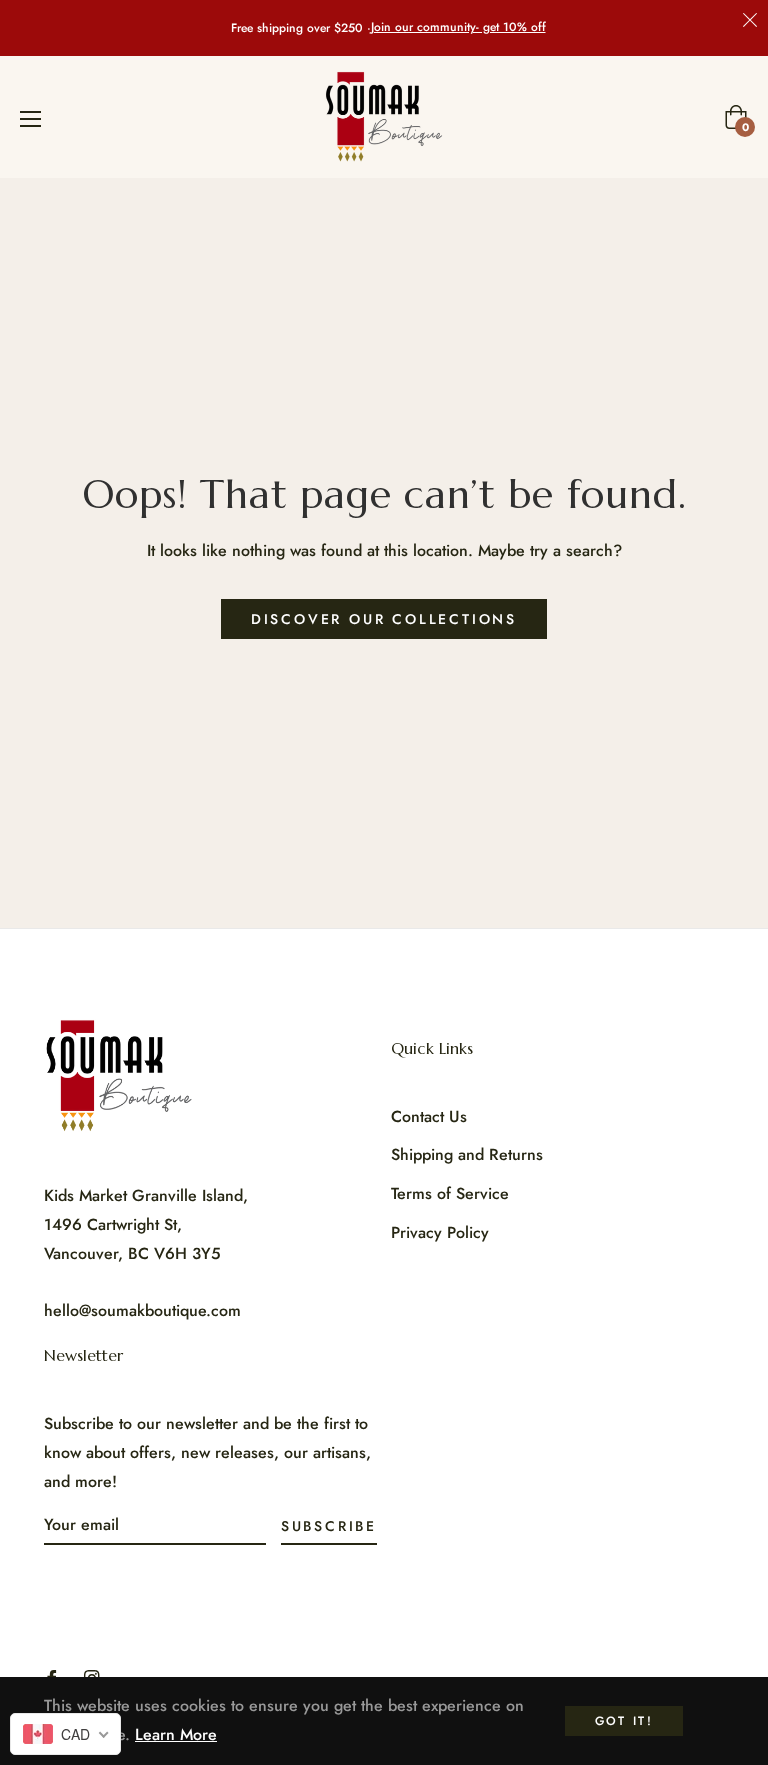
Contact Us (429, 1116)
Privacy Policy (440, 1232)
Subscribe (329, 1526)
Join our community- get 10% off (458, 27)
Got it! (624, 1721)
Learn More (176, 1734)
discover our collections (384, 619)
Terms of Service (450, 1193)
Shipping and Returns (467, 1154)
